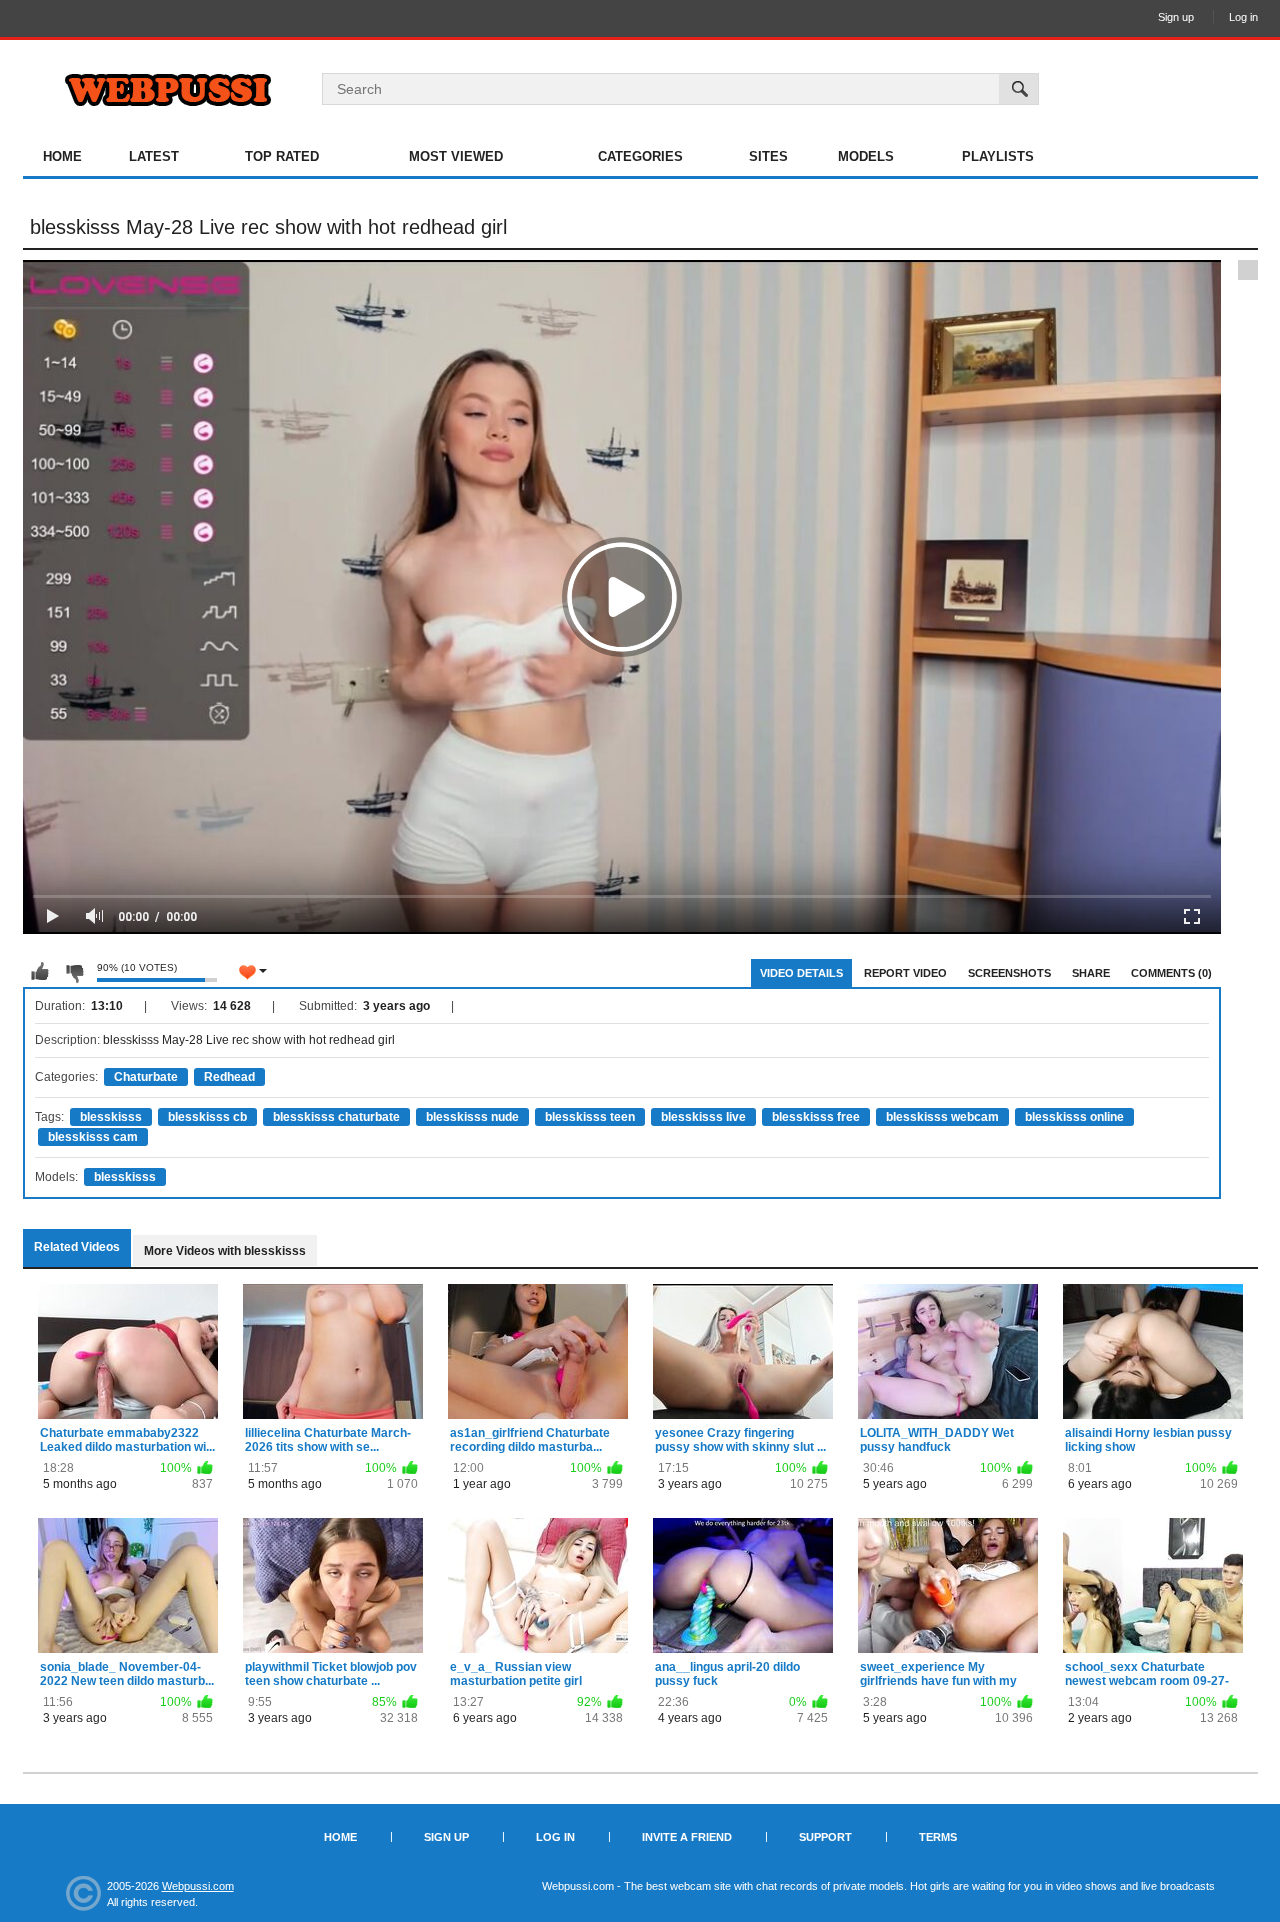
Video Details (801, 973)
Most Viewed (456, 156)
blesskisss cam (93, 1137)
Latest (154, 156)
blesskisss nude (472, 1117)
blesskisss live (703, 1117)
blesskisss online (1074, 1117)
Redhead (229, 1077)
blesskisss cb (207, 1117)
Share (1091, 973)
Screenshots (1009, 973)
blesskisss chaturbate (336, 1117)
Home (62, 156)
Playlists (998, 156)
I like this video (40, 972)
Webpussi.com (198, 1886)
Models (866, 156)
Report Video (905, 973)
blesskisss (111, 1117)
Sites (768, 156)
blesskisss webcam (942, 1117)
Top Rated (282, 156)
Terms (938, 1837)
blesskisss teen (590, 1117)
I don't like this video (74, 972)
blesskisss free (816, 1117)
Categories (640, 156)
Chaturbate (146, 1077)
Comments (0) (1171, 973)
